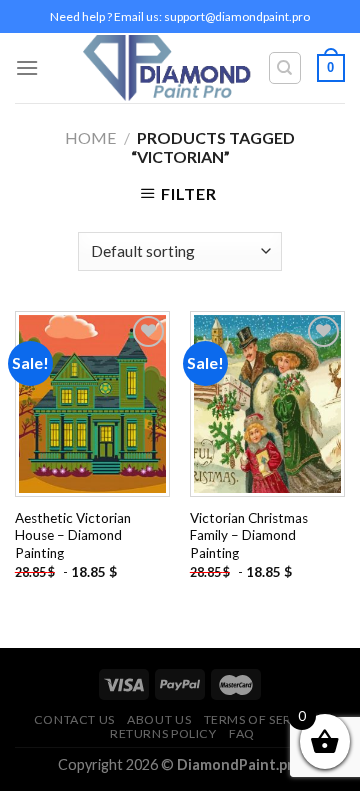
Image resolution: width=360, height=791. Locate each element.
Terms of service (263, 719)
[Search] (285, 68)
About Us (159, 719)
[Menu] (27, 67)
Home (90, 137)
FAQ (242, 733)
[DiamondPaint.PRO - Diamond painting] (167, 68)
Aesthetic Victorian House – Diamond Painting (73, 535)
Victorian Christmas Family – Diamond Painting (249, 535)
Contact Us (74, 719)
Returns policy (163, 733)
